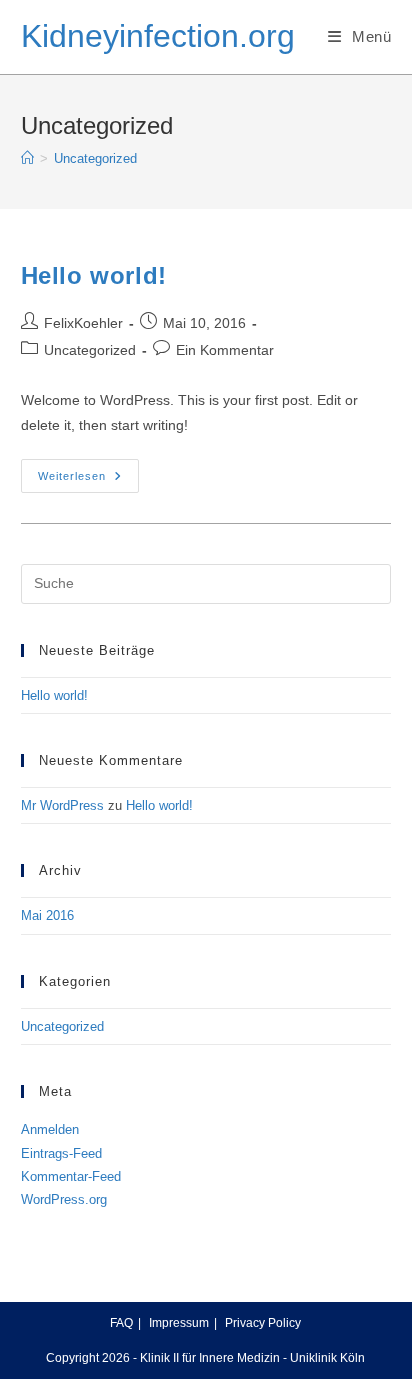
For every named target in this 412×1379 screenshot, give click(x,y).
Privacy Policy (263, 1323)
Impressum (179, 1323)
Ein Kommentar (225, 350)
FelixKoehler (83, 323)
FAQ (121, 1323)
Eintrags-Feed (61, 1153)
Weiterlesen (88, 480)
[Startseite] (27, 158)
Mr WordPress (62, 805)
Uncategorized (95, 158)
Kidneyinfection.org (158, 36)
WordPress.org (64, 1199)
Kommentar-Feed (71, 1176)
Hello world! (94, 275)
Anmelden (50, 1129)
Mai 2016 (47, 915)
